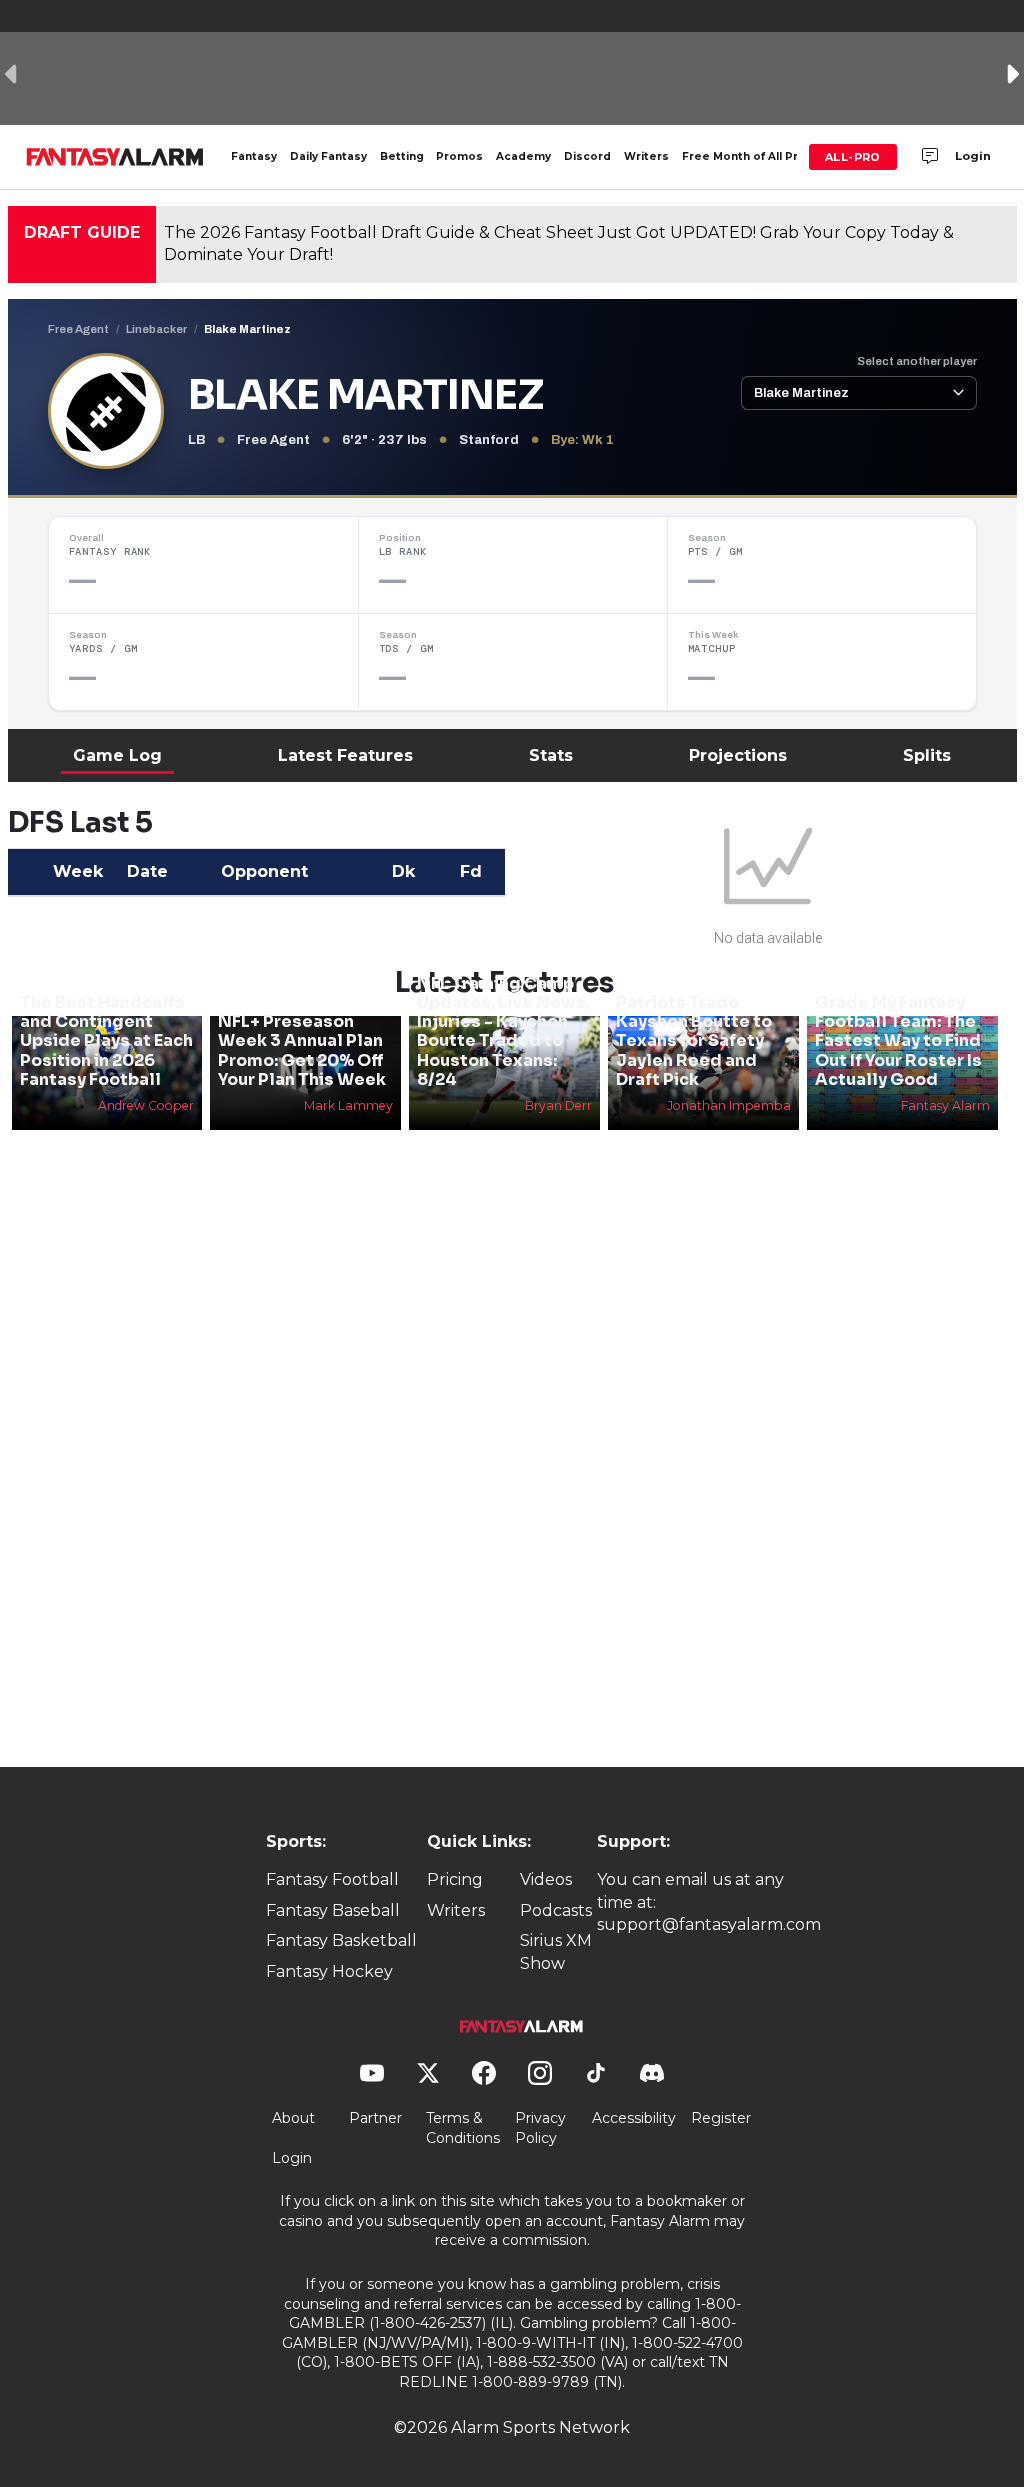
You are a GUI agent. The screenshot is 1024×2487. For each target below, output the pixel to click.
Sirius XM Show (556, 1951)
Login (973, 156)
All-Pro (853, 157)
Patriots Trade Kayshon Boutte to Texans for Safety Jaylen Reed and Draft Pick (694, 1041)
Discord (587, 156)
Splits (927, 755)
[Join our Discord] (930, 157)
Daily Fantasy (328, 156)
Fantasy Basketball (341, 1940)
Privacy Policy (540, 2128)
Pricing (455, 1879)
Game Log (117, 755)
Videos (546, 1879)
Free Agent (78, 329)
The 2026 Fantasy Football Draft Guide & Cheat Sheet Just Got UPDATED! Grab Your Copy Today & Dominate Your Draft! (559, 243)
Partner (375, 2118)
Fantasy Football (332, 1879)
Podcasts (556, 1910)
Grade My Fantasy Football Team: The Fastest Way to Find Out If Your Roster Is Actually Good (898, 1041)
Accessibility (634, 2118)
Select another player (917, 361)
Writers (646, 156)
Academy (523, 156)
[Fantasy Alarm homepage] (114, 157)
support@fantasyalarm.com (709, 1924)
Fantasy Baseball (333, 1910)
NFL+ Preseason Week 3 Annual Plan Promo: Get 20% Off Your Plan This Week (302, 1050)
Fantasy (254, 156)
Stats (551, 755)
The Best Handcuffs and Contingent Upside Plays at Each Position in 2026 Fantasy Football (106, 1041)
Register (721, 2118)
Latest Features (345, 755)
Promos (459, 156)
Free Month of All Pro (744, 156)
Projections (738, 755)
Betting (402, 156)
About (293, 2118)
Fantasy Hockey (329, 1971)
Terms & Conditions (463, 2128)
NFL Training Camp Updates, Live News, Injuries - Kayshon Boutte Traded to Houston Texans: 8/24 (503, 1031)
